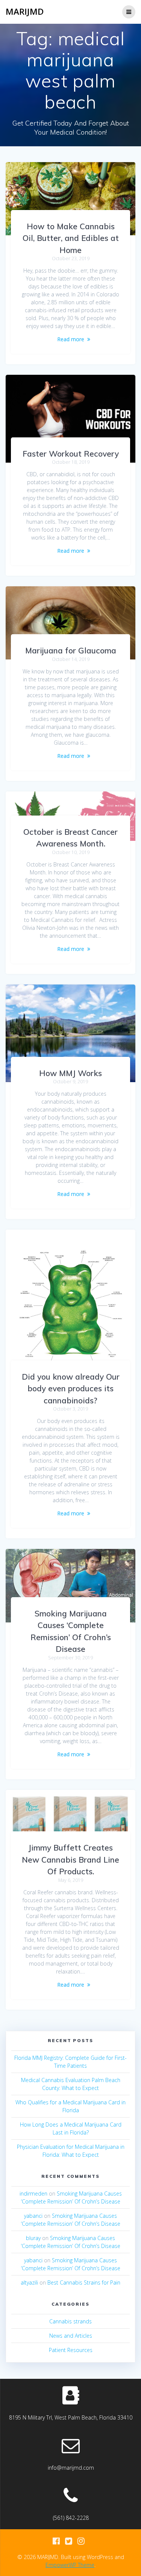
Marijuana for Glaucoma (71, 650)
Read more (71, 339)
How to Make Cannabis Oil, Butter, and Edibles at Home (71, 238)
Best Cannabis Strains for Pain (84, 2282)
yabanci (33, 2216)
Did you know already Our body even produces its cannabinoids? (71, 1388)
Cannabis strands (70, 2321)
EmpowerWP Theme (70, 2565)
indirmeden (33, 2193)
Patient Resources (71, 2350)
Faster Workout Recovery (71, 454)
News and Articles (71, 2336)
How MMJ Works (70, 1073)
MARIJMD (25, 12)
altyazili (29, 2282)
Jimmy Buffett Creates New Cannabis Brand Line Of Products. (70, 1859)
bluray (33, 2238)
